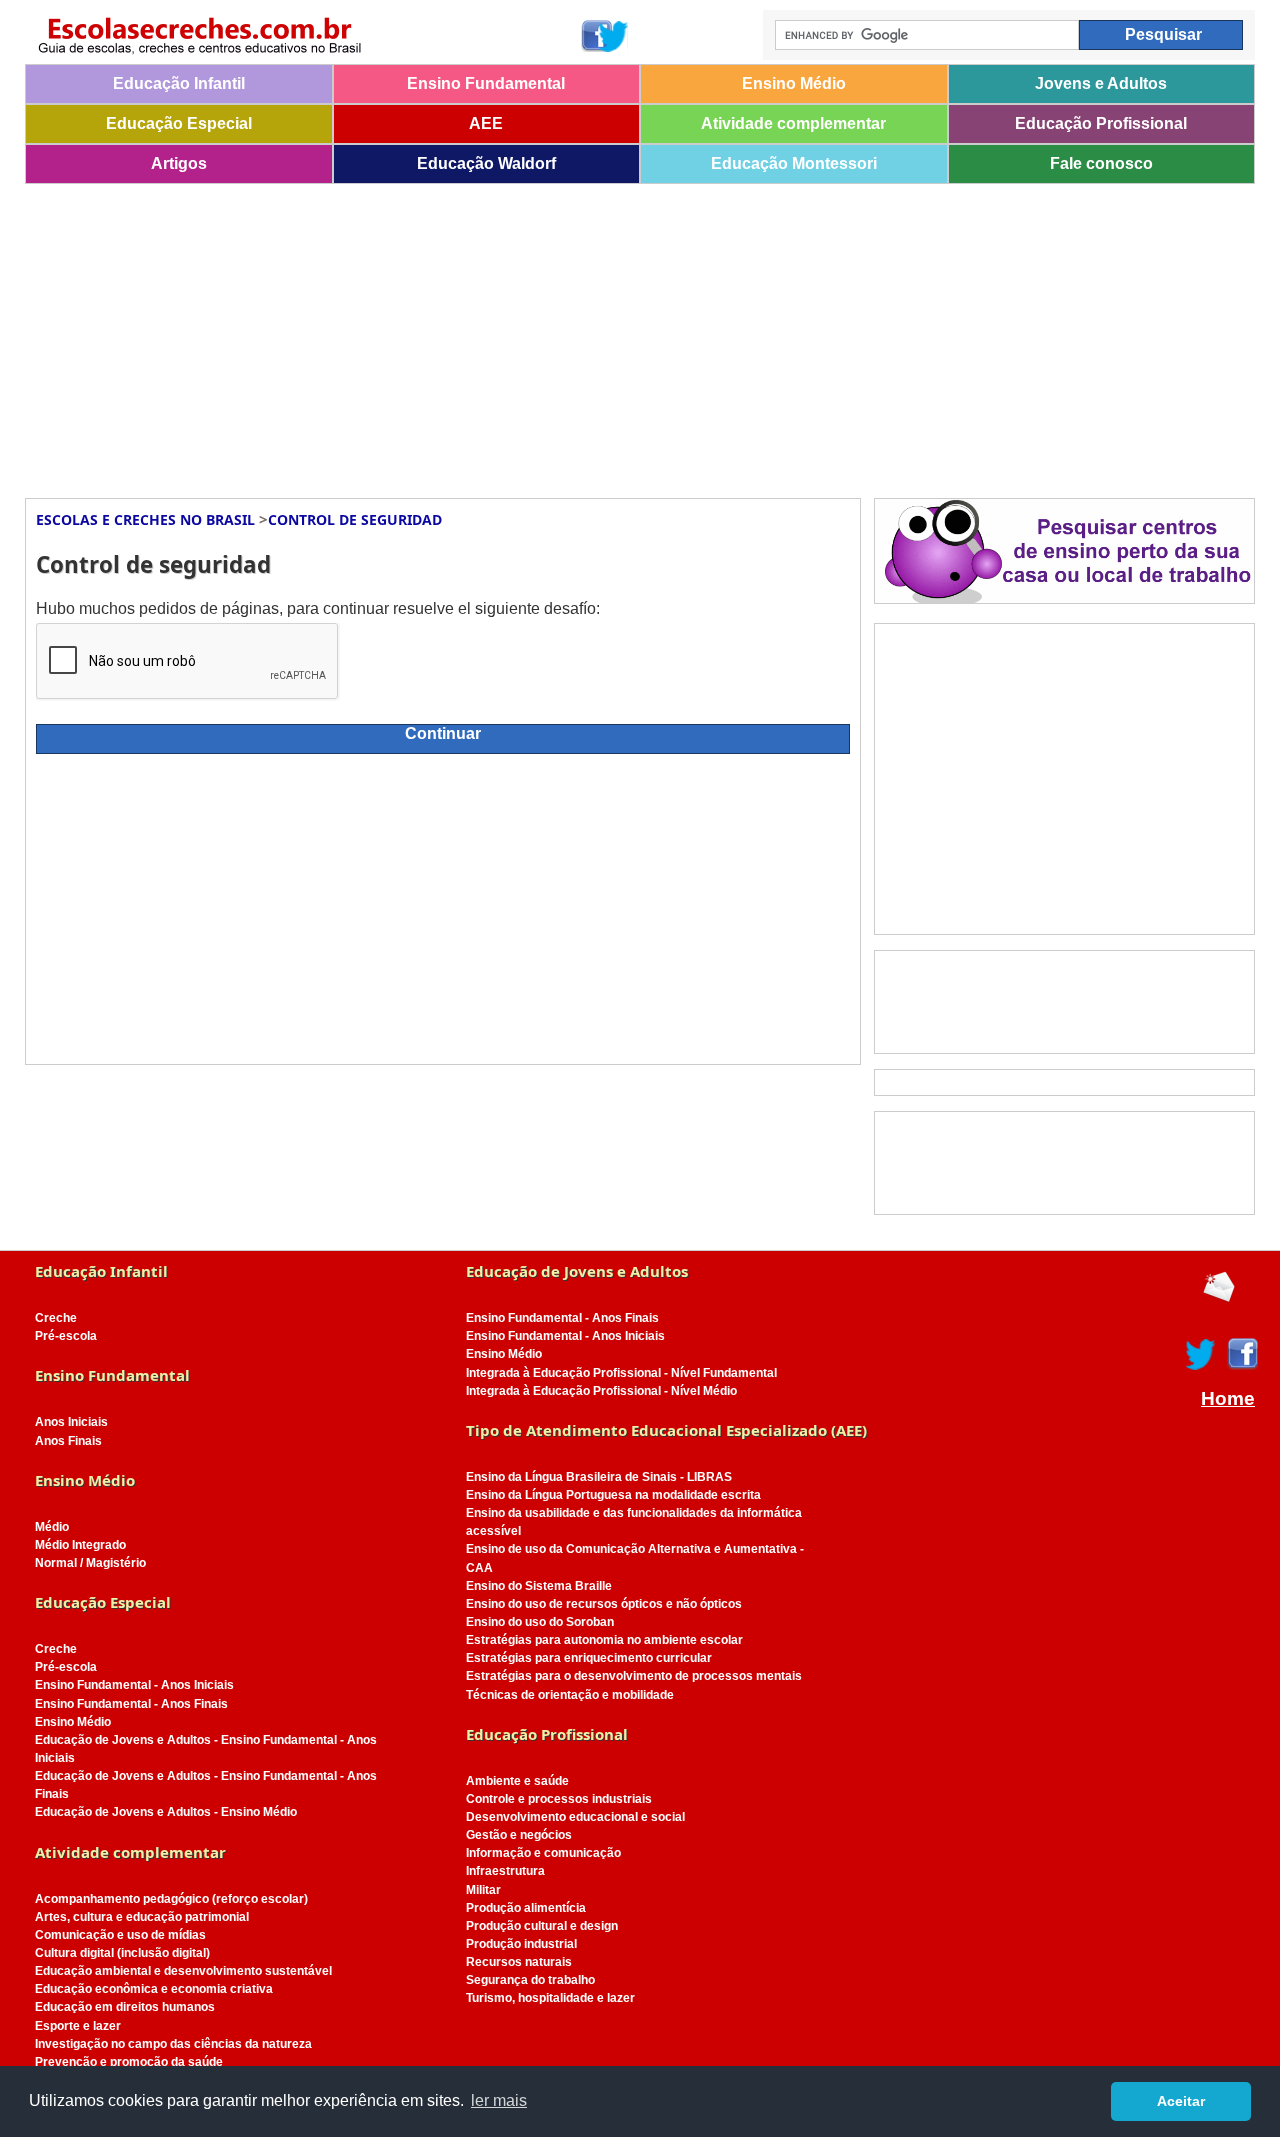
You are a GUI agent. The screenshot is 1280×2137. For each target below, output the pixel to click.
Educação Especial (179, 123)
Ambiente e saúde (517, 1781)
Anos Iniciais (71, 1422)
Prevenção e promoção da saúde (129, 2062)
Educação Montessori (794, 163)
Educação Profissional (1101, 123)
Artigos (179, 163)
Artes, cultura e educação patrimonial (142, 1917)
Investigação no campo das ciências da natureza (173, 2044)
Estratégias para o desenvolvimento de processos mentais (634, 1676)
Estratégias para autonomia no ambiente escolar (604, 1640)
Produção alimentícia (526, 1908)
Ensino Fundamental (486, 83)
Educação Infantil (179, 83)
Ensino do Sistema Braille (539, 1586)
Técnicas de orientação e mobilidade (570, 1695)
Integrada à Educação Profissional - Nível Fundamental (621, 1373)
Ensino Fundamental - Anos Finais (131, 1704)
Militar (483, 1890)
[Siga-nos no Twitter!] (614, 36)
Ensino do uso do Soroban (540, 1622)
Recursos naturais (519, 1962)
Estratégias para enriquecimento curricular (589, 1658)
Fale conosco (1101, 163)
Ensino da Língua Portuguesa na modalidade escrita (613, 1495)
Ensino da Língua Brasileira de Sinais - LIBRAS (599, 1477)
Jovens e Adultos (1101, 83)
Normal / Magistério (90, 1563)
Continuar (443, 733)
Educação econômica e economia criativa (154, 1989)
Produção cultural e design (542, 1926)
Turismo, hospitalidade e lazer (550, 1998)
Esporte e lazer (78, 2026)
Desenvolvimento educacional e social (575, 1817)
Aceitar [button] (1181, 2101)
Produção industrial (521, 1944)
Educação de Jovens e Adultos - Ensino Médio (166, 1812)
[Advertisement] (625, 334)
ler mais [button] (499, 2100)
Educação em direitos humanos (125, 2007)
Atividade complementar (793, 123)
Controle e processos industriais (559, 1799)
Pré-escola (66, 1336)
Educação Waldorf (486, 163)
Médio (52, 1527)
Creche (56, 1318)
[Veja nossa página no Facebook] (595, 36)
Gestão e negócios (519, 1835)
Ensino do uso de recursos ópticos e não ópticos (604, 1604)
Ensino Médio (794, 83)
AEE (486, 123)
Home (1228, 1399)
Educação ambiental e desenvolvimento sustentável (183, 1971)
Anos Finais (68, 1441)
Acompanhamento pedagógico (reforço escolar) (171, 1899)
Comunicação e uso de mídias (120, 1935)
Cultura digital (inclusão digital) (122, 1953)
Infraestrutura (505, 1871)
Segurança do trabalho (530, 1980)
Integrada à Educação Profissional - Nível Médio (601, 1391)
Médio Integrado (80, 1545)
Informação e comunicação (543, 1853)
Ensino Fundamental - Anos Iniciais (134, 1685)
